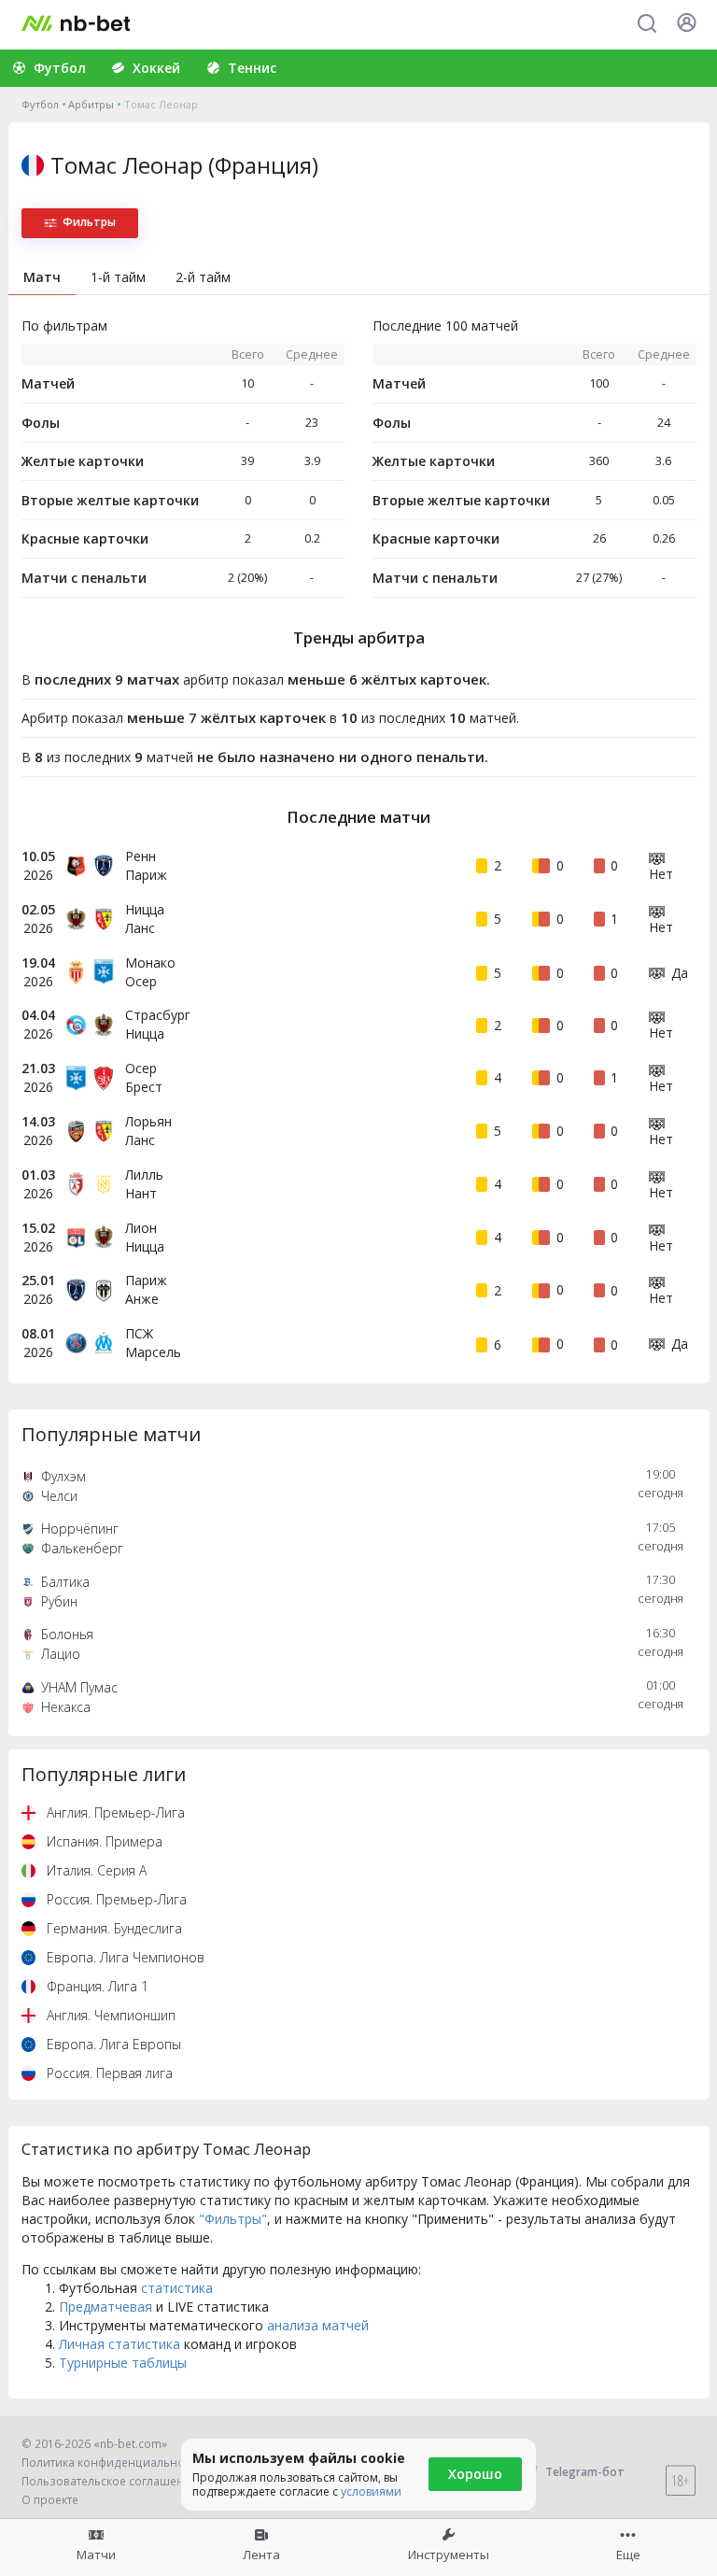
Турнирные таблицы (123, 2363)
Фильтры (89, 222)
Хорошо (475, 2474)
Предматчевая (105, 2307)
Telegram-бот (585, 2472)
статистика (177, 2288)
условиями (371, 2491)
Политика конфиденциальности (112, 2463)
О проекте (50, 2500)
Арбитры (91, 104)
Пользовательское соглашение (110, 2481)
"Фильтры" (233, 2219)
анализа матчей (318, 2325)
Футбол (40, 104)
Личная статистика (119, 2344)
